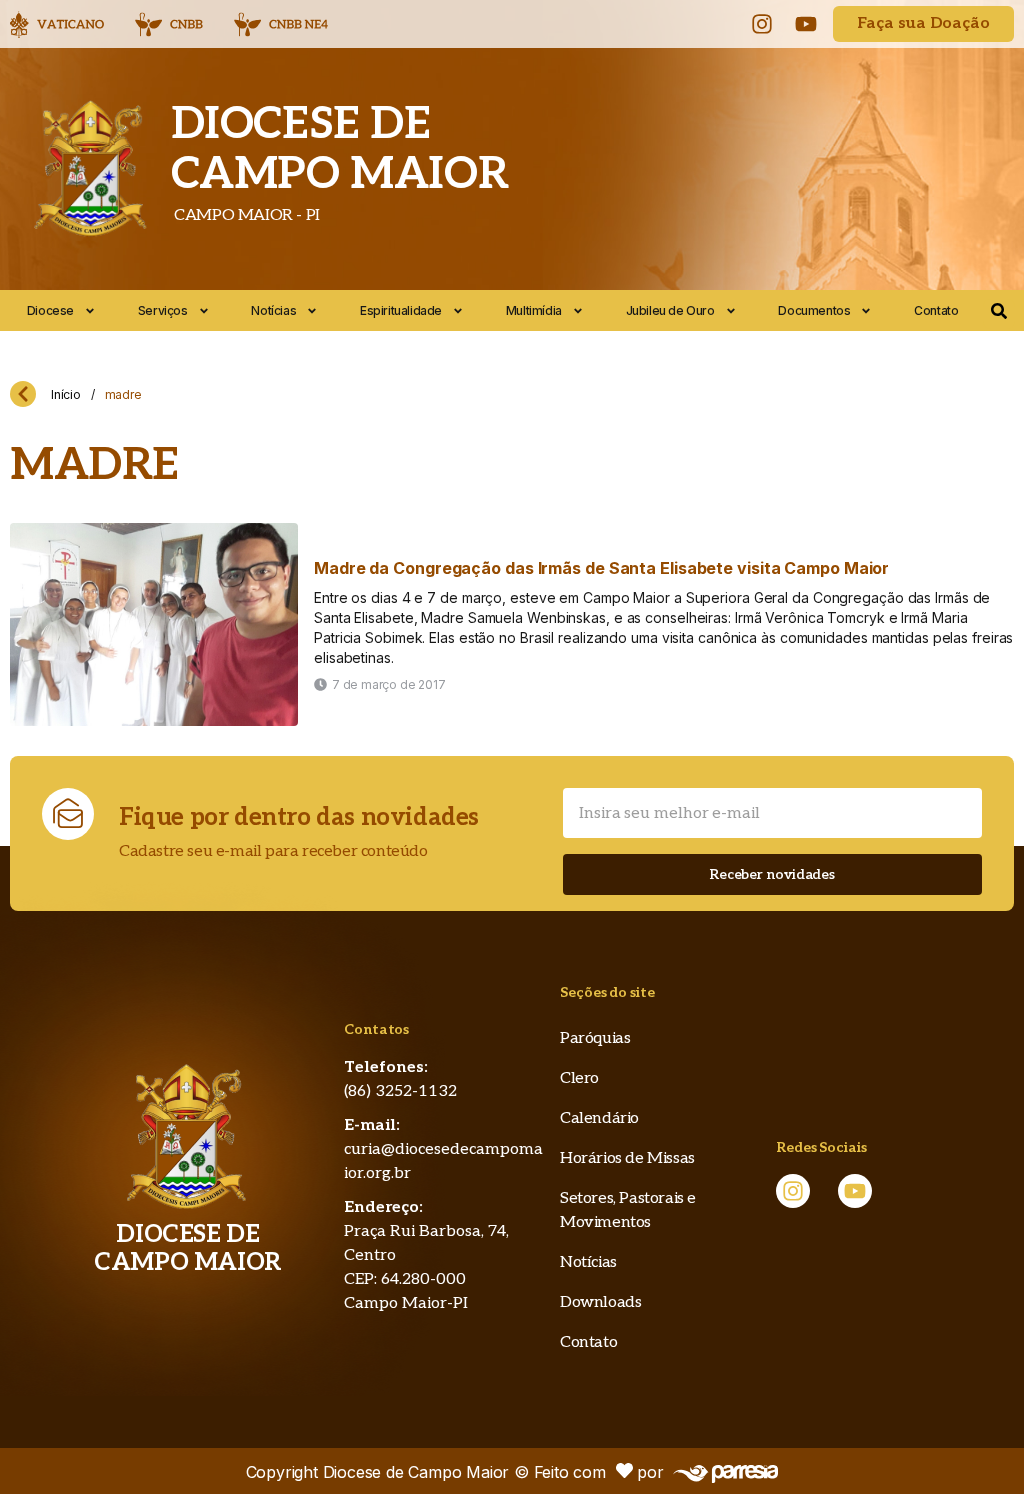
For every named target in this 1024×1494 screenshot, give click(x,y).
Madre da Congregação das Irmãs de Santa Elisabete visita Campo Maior (601, 568)
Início (66, 394)
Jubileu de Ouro (670, 310)
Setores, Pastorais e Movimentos (628, 1210)
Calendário (599, 1118)
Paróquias (595, 1038)
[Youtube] (806, 24)
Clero (579, 1078)
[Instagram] (762, 24)
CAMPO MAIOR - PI (245, 215)
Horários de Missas (627, 1158)
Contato (936, 310)
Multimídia (534, 310)
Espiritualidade (401, 310)
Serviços (163, 310)
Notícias (273, 310)
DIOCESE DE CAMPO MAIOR (340, 149)
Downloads (600, 1302)
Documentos (814, 310)
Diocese (50, 310)
